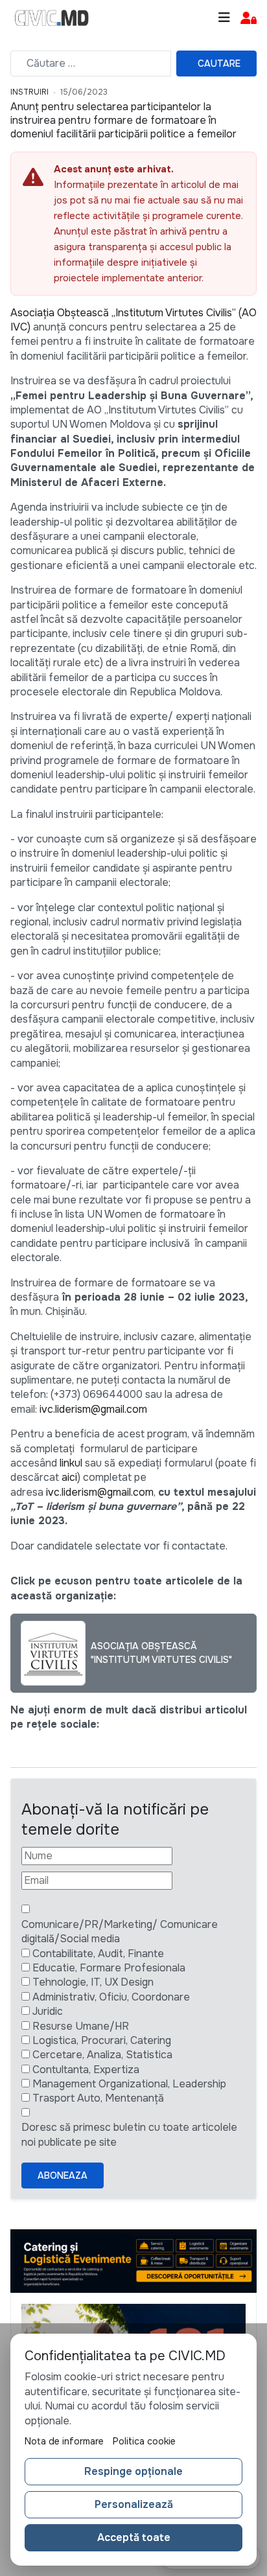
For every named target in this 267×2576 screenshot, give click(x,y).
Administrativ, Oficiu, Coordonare (111, 1997)
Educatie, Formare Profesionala (109, 1968)
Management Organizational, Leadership (129, 2084)
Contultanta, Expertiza (86, 2070)
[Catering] (133, 2261)
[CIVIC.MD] (52, 18)
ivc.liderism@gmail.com (93, 1409)
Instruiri (29, 92)
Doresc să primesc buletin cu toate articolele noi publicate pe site (129, 2134)
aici (69, 1477)
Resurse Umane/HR (81, 2026)
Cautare (219, 64)
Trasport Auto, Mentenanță (98, 2098)
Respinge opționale (133, 2471)
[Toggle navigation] (224, 18)
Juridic (48, 2011)
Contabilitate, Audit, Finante (98, 1954)
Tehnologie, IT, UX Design (93, 1982)
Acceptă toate (134, 2537)
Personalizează (134, 2504)
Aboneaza (63, 2176)
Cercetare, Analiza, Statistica (102, 2055)
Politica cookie (144, 2441)
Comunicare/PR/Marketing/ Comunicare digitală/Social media (120, 1932)
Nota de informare (64, 2441)
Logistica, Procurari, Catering (102, 2040)
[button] (249, 18)
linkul (71, 1463)
